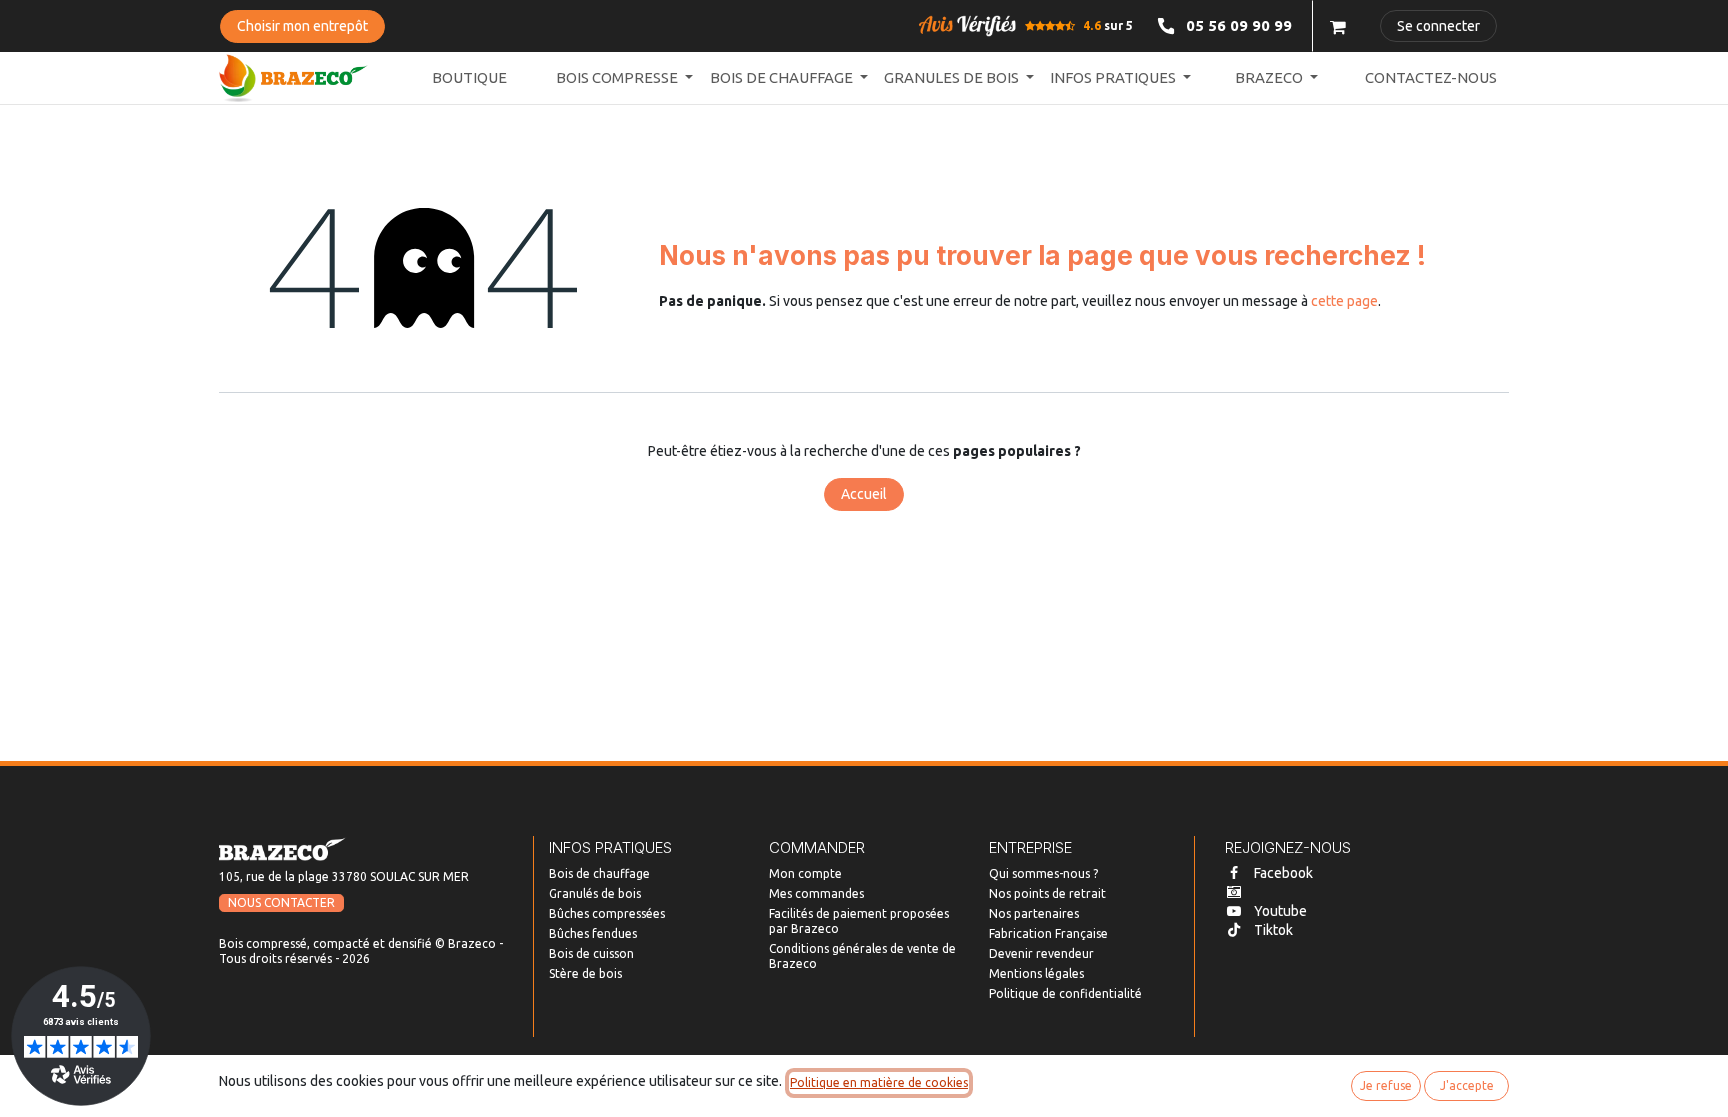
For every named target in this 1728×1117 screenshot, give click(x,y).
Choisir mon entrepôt (302, 26)
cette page (1344, 301)
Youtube (1280, 911)
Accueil (864, 494)
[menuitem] (469, 78)
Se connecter (1438, 26)
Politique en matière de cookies (879, 1082)
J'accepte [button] (1467, 1085)
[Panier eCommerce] (1338, 26)
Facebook (1283, 873)
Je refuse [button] (1386, 1085)
